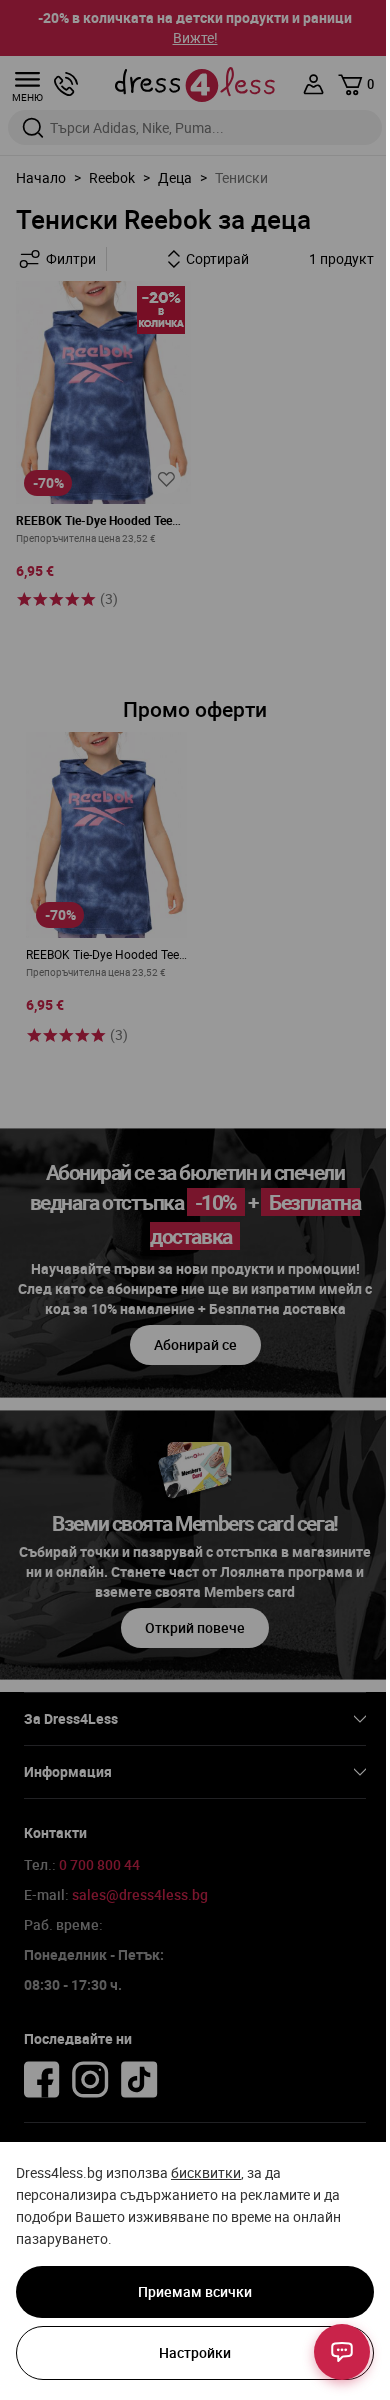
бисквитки (206, 2172)
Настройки (195, 2352)
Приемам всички (195, 2291)
